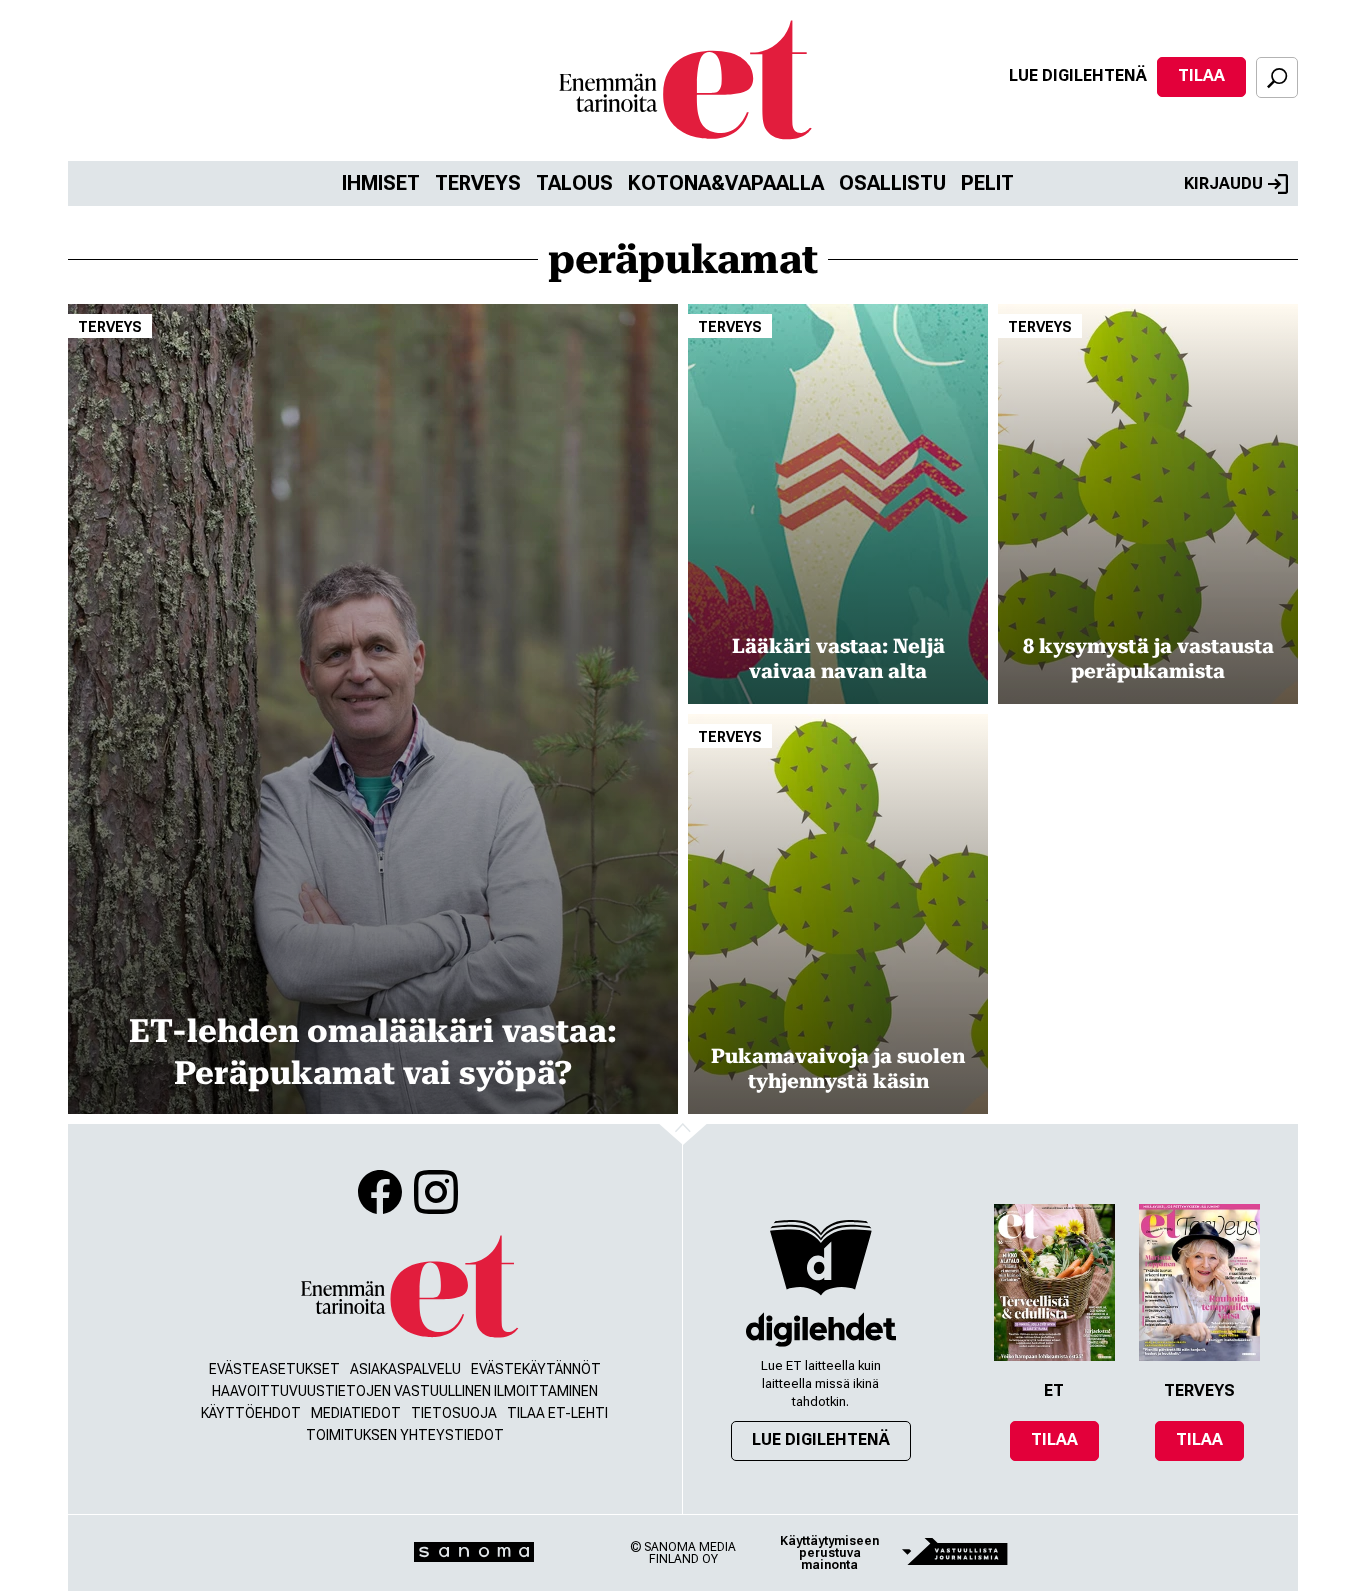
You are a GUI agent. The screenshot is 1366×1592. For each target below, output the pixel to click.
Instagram (436, 1192)
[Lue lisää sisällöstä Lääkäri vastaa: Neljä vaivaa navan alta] (838, 504)
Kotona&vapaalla (726, 183)
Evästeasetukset (274, 1369)
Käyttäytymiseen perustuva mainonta (829, 1553)
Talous (574, 183)
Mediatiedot (356, 1413)
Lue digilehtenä (1078, 75)
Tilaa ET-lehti (557, 1413)
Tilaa (1201, 75)
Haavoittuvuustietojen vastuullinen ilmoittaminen (405, 1391)
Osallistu (892, 183)
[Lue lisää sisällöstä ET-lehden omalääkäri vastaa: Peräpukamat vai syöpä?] (373, 709)
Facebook (380, 1192)
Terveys (478, 183)
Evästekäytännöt (536, 1369)
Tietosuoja (454, 1413)
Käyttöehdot (251, 1413)
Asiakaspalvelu (405, 1369)
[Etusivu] (408, 1287)
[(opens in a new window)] (821, 1329)
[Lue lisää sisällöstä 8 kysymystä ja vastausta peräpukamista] (1148, 504)
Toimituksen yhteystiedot (405, 1435)
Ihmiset (381, 183)
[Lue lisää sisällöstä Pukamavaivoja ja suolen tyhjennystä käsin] (838, 914)
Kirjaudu (1223, 183)
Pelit (987, 183)
